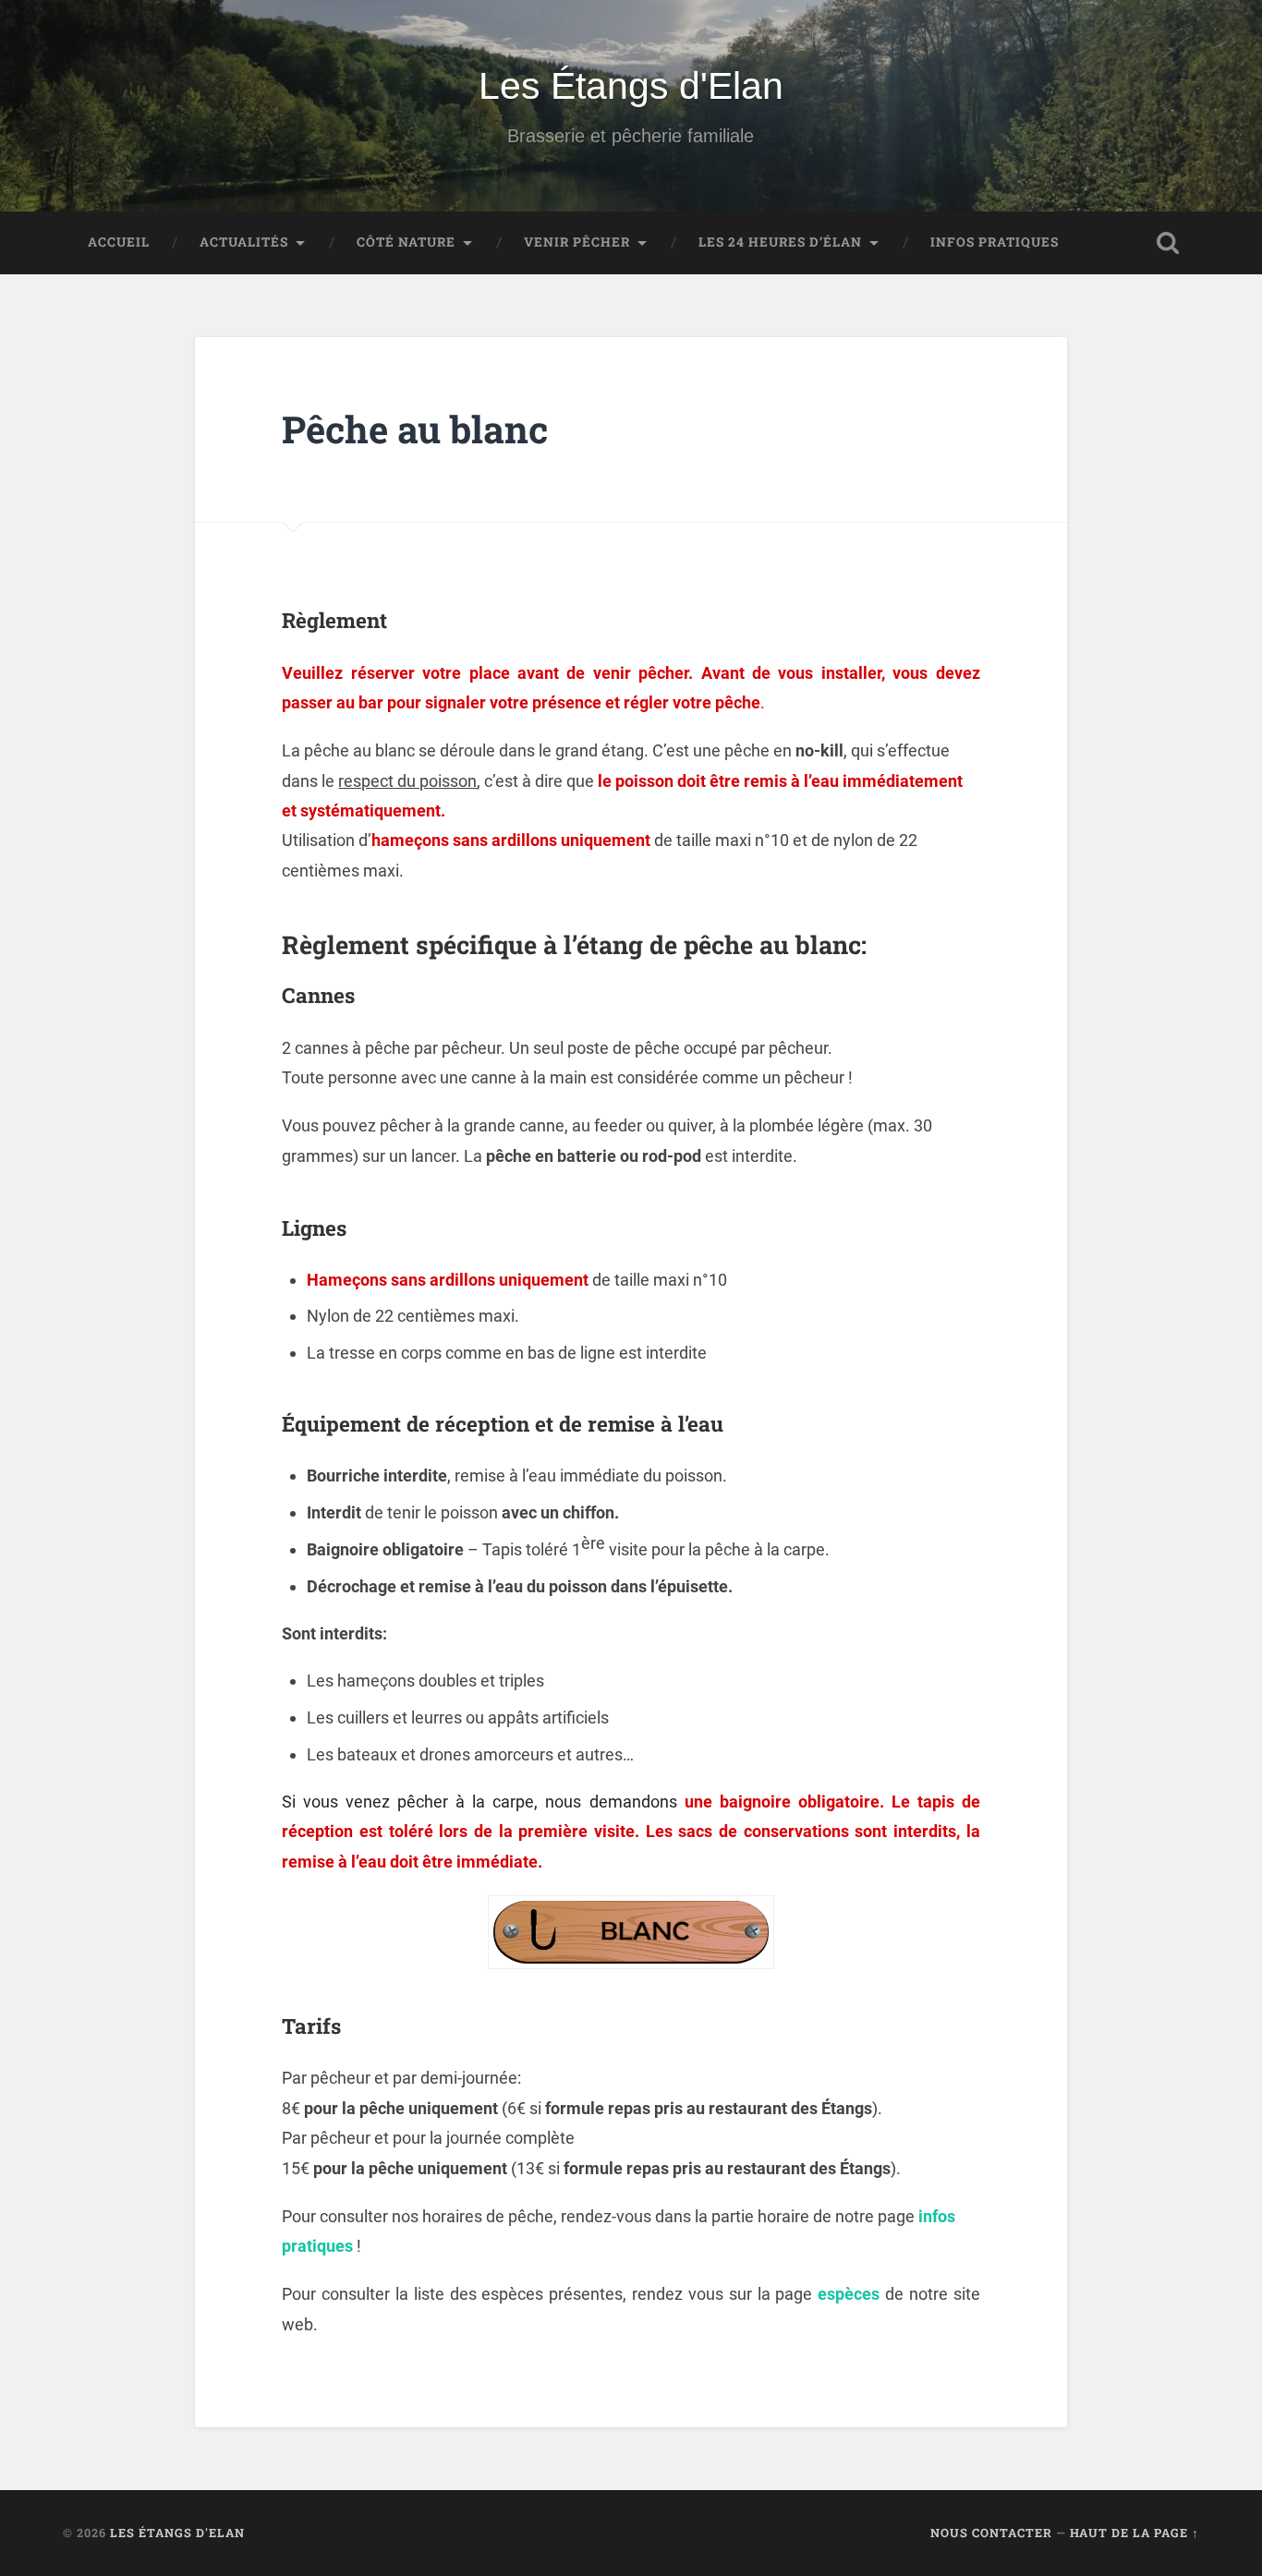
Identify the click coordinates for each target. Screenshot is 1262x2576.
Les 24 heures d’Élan (780, 242)
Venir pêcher (577, 242)
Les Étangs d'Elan (631, 86)
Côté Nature (406, 242)
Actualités (244, 242)
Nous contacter (991, 2533)
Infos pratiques (995, 242)
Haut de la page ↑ (1135, 2533)
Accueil (119, 242)
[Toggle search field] (1168, 243)
